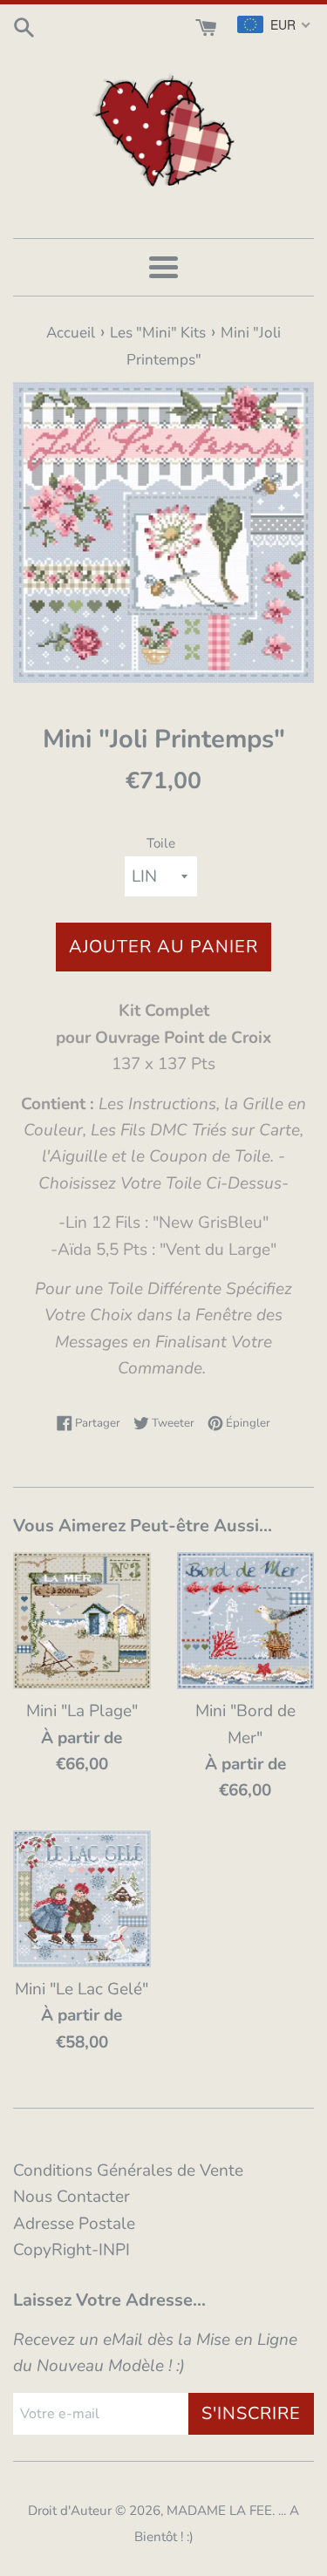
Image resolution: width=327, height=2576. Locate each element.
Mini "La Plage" (82, 1711)
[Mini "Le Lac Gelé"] (82, 1899)
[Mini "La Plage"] (82, 1621)
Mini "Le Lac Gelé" (82, 1989)
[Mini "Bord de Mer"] (246, 1621)
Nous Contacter (72, 2197)
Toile (161, 843)
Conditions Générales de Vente (128, 2171)
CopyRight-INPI (72, 2250)
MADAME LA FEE (219, 2511)
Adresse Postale (74, 2224)
